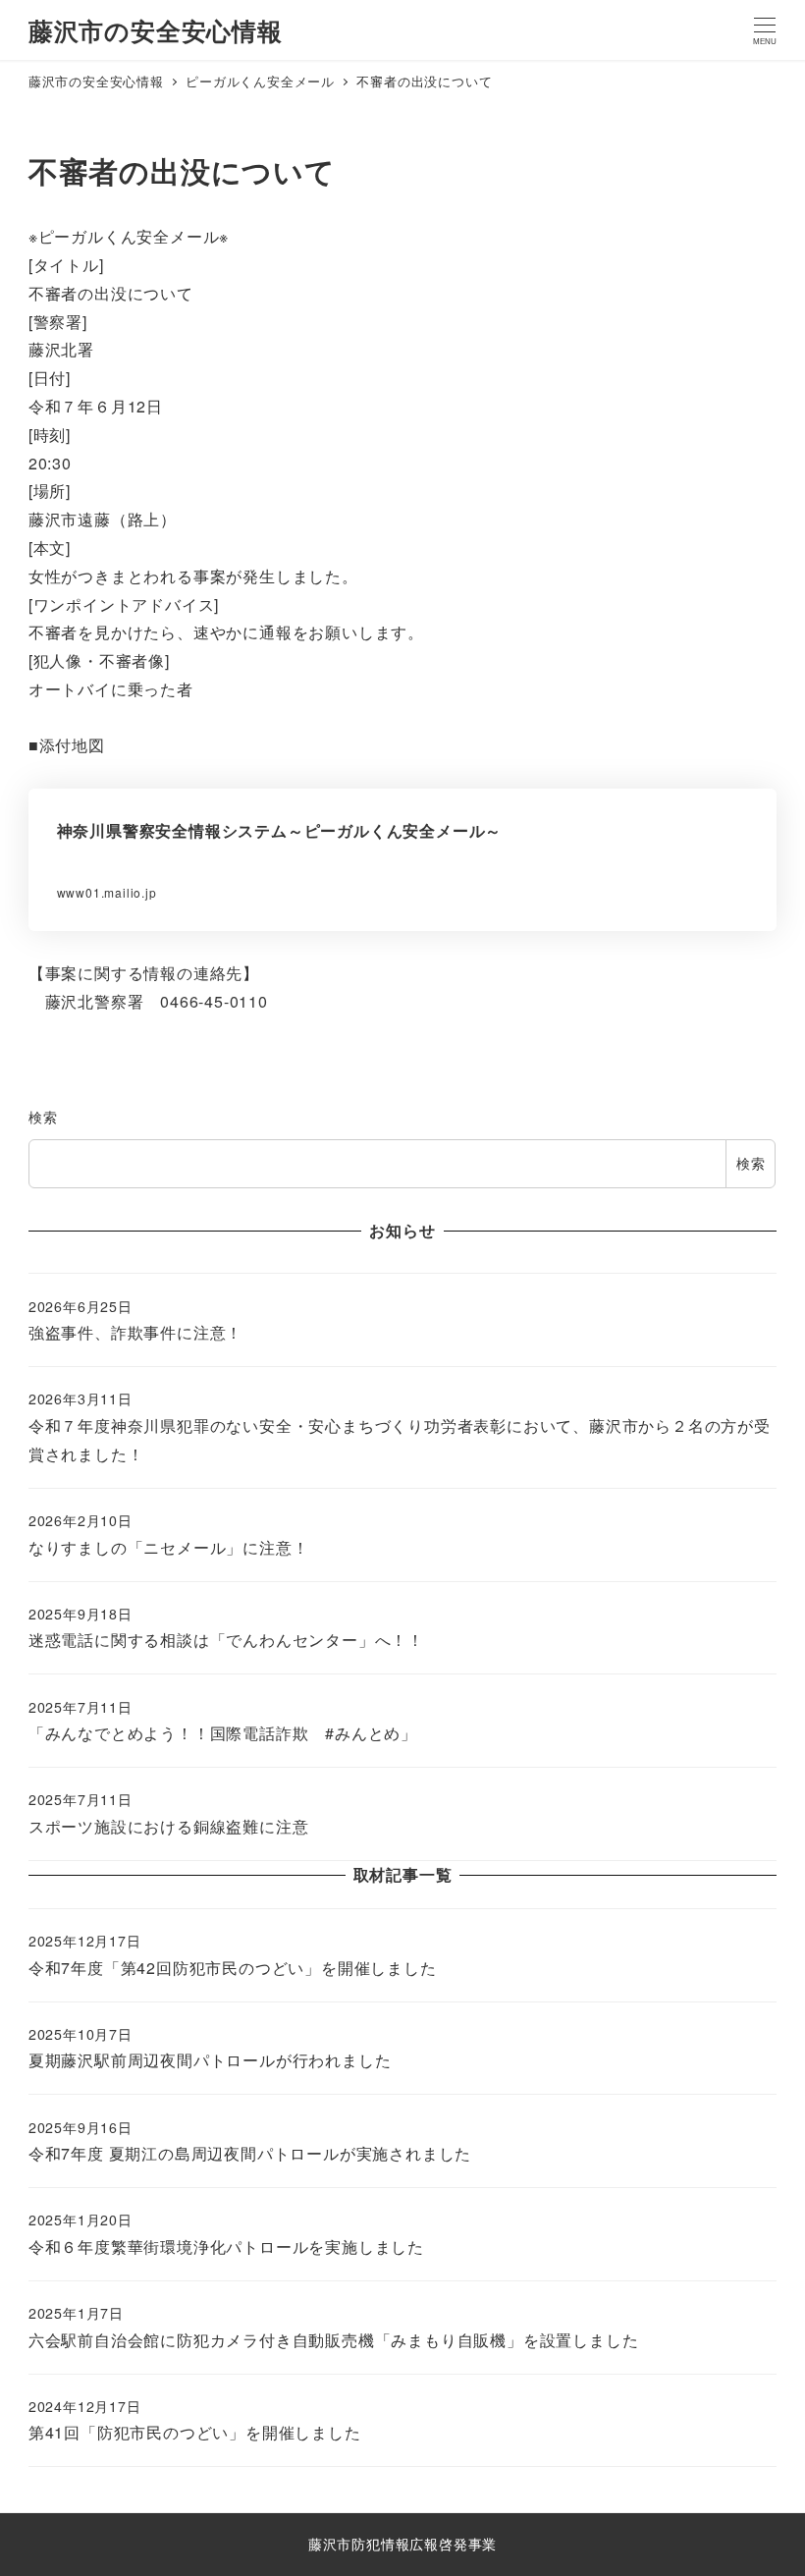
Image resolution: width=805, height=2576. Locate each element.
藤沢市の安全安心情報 (156, 30)
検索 (43, 1117)
